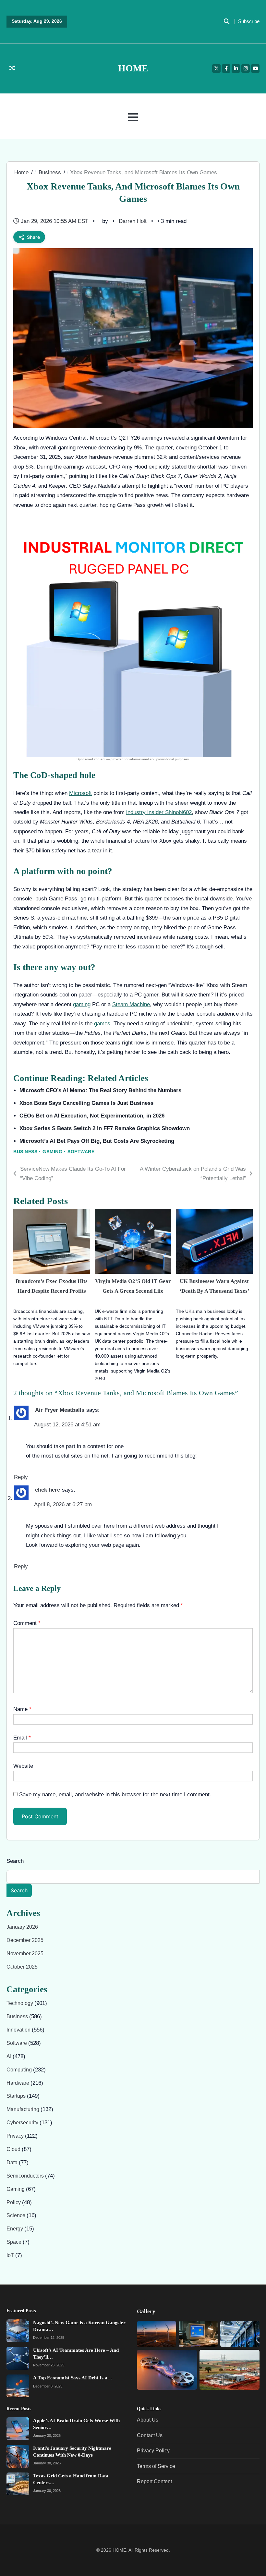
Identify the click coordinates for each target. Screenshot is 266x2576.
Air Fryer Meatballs (60, 1410)
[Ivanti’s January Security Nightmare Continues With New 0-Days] (18, 2456)
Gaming (52, 1152)
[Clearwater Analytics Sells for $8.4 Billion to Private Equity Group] (157, 2334)
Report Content (154, 2481)
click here (48, 1490)
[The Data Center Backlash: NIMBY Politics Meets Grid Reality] (230, 2370)
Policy (14, 2202)
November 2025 (25, 1953)
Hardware (18, 2083)
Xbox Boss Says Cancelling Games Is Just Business (86, 1103)
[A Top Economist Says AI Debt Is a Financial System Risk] (18, 2386)
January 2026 (22, 1927)
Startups (17, 2096)
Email (22, 1738)
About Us (148, 2420)
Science (17, 2216)
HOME (133, 68)
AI (10, 2056)
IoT (11, 2255)
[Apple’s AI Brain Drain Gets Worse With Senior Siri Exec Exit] (18, 2429)
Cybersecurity (23, 2123)
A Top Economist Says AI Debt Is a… (73, 2378)
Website (23, 1766)
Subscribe (249, 21)
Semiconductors (26, 2176)
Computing (20, 2070)
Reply (21, 1477)
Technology (20, 2003)
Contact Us (150, 2435)
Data (13, 2162)
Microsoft (80, 793)
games (102, 1023)
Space (15, 2242)
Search (15, 1861)
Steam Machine (131, 1004)
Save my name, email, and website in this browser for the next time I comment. (115, 1794)
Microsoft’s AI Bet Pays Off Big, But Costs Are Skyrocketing (97, 1141)
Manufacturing (24, 2110)
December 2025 (25, 1940)
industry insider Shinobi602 (159, 812)
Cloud (14, 2149)
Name (22, 1709)
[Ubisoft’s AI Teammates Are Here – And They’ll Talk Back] (18, 2359)
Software (81, 1152)
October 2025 (22, 1967)
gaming (82, 1004)
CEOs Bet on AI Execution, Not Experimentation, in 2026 (92, 1116)
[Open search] (226, 21)
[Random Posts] (12, 68)
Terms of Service (156, 2466)
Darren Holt (133, 221)
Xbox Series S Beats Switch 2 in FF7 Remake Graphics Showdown (105, 1128)
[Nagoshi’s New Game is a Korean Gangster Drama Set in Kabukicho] (18, 2331)
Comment (27, 1623)
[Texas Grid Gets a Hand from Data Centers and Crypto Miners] (18, 2484)
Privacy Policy (153, 2451)
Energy (15, 2229)
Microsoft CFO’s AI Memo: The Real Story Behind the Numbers (100, 1090)
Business (25, 1152)
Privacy (16, 2136)
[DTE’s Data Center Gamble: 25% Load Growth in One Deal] (240, 2334)
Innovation (19, 2030)
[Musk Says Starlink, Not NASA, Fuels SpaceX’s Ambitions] (167, 2370)
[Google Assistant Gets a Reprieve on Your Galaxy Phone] (198, 2334)
